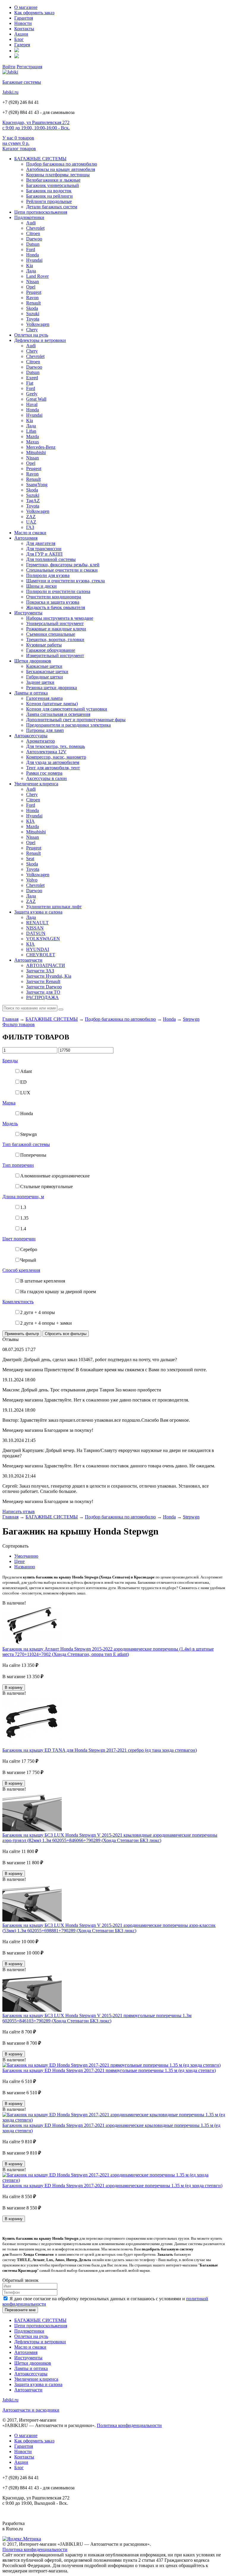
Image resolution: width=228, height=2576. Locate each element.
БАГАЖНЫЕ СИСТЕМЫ (40, 159)
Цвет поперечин (19, 1239)
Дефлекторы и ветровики (40, 340)
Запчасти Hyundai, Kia (49, 976)
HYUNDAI (38, 949)
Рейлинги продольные (49, 201)
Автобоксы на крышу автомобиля (61, 169)
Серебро (29, 1249)
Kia (30, 265)
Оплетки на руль (31, 335)
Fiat (30, 383)
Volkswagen (38, 324)
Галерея (22, 45)
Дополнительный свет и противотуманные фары (76, 720)
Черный (28, 1260)
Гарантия (24, 18)
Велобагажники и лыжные (53, 180)
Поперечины (33, 1155)
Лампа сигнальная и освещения (58, 714)
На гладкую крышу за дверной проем (58, 1292)
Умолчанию (26, 1556)
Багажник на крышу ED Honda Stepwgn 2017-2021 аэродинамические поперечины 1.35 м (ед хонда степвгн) (112, 2186)
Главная (10, 1019)
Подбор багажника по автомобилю (62, 164)
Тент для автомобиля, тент (53, 768)
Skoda (32, 308)
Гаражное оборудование (51, 650)
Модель (10, 1124)
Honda (33, 255)
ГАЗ (30, 527)
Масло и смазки (30, 533)
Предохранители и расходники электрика (68, 725)
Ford (31, 249)
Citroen (33, 233)
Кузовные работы (44, 645)
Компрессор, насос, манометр (56, 757)
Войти (9, 67)
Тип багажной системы (26, 1144)
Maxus (33, 442)
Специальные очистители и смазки (62, 570)
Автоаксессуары (31, 736)
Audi (31, 223)
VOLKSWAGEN (43, 939)
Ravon (32, 298)
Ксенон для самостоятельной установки (67, 709)
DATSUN (36, 933)
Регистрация (29, 67)
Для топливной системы (51, 559)
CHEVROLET (41, 955)
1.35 (24, 1218)
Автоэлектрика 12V (46, 752)
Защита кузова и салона (38, 912)
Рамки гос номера (44, 773)
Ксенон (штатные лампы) (52, 704)
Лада (31, 271)
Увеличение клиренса (36, 784)
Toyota (33, 319)
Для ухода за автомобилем (53, 762)
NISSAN (35, 928)
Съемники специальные (51, 634)
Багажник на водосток (49, 191)
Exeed (32, 378)
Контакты (24, 29)
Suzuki (33, 314)
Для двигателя (41, 543)
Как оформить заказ (34, 13)
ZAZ (31, 517)
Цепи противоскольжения (41, 212)
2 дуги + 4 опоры (38, 1312)
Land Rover (37, 276)
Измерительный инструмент (55, 656)
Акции (21, 34)
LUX (25, 1093)
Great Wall (36, 399)
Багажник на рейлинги (49, 196)
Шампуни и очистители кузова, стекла (65, 581)
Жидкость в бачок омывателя (56, 607)
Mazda (33, 436)
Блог (19, 39)
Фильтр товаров (19, 1024)
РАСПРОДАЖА (42, 997)
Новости (23, 23)
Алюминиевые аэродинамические (55, 1176)
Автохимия (26, 538)
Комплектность (18, 1302)
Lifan (31, 431)
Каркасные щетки (44, 666)
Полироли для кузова (48, 575)
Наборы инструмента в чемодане (60, 618)
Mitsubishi (36, 452)
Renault (33, 303)
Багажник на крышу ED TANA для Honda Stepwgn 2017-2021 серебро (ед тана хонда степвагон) (100, 1750)
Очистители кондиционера (54, 597)
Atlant (26, 1071)
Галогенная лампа (44, 698)
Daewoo (34, 239)
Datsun (33, 244)
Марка (9, 1103)
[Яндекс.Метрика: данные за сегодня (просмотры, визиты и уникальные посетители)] (22, 2539)
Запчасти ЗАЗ (40, 971)
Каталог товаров (19, 149)
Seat (30, 859)
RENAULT (37, 923)
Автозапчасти (28, 960)
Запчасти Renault (43, 981)
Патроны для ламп (45, 730)
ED (23, 1082)
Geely (32, 394)
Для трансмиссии (44, 549)
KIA (30, 821)
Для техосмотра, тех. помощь (56, 746)
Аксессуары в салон (46, 778)
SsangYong (37, 485)
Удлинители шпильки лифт (54, 907)
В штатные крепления (43, 1281)
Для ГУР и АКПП (44, 554)
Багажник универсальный (53, 185)
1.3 (23, 1207)
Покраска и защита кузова (53, 602)
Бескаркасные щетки (47, 672)
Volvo (32, 880)
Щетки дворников (33, 661)
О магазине (26, 7)
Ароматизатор (41, 741)
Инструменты (28, 613)
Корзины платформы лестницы (58, 175)
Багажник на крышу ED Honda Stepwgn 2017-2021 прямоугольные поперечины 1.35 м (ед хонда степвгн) (109, 2070)
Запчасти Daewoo (44, 987)
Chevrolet (35, 228)
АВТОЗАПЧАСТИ (46, 965)
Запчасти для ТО (43, 992)
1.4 (23, 1229)
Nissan (33, 282)
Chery (32, 330)
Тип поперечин (18, 1165)
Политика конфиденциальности (129, 2425)
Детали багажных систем (52, 207)
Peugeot (34, 292)
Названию (25, 1567)
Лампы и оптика (31, 693)
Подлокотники (29, 217)
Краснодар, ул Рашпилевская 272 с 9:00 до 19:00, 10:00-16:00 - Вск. (36, 125)
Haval (32, 404)
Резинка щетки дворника (52, 688)
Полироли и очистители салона (58, 591)
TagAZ (33, 501)
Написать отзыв (19, 1511)
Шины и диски (41, 586)
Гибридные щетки (45, 677)
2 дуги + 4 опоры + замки (46, 1323)
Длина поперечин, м (23, 1197)
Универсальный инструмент (55, 623)
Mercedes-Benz (41, 447)
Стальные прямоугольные (46, 1186)
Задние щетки (40, 682)
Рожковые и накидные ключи (56, 629)
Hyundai (34, 260)
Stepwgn (191, 1019)
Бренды (10, 1061)
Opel (31, 287)
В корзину (14, 1688)
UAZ (31, 522)
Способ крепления (21, 1270)
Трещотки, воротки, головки (55, 639)
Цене (19, 1561)
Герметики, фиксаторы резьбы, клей (63, 565)
